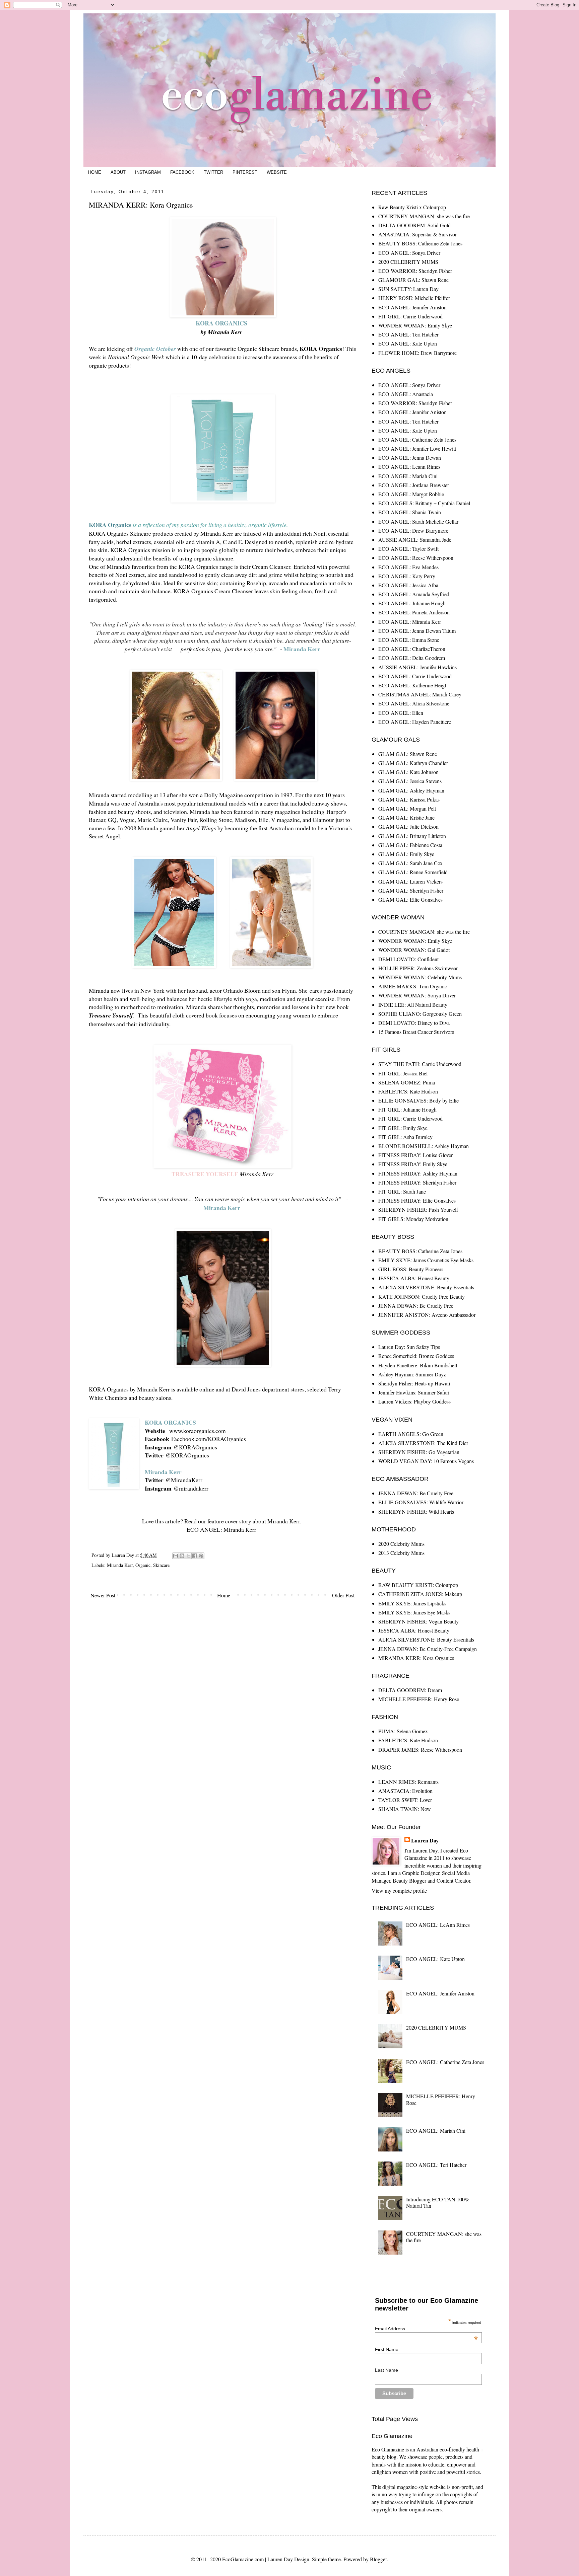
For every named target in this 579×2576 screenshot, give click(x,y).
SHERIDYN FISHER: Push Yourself (418, 1209)
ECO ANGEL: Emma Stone (409, 640)
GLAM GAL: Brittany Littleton (412, 836)
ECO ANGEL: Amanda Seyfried (414, 594)
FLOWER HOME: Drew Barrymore (417, 353)
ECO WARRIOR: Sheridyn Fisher (415, 271)
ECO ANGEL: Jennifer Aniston (412, 307)
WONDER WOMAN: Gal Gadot (414, 950)
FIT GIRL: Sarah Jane (402, 1191)
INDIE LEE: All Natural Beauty (413, 1005)
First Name (387, 2349)
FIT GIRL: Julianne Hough (407, 1109)
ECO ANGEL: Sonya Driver (409, 253)
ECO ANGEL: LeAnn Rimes (438, 1925)
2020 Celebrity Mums (401, 1544)
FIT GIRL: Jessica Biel (403, 1073)
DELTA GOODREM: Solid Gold (414, 225)
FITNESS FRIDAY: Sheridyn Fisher (417, 1182)
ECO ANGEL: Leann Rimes (409, 467)
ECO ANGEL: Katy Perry (407, 576)
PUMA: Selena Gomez (403, 1731)
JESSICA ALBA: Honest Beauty (414, 1278)
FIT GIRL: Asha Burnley (405, 1137)
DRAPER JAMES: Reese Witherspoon (420, 1750)
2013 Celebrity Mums (401, 1553)
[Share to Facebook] (195, 1556)
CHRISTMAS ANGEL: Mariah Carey (420, 694)
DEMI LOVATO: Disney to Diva (414, 1023)
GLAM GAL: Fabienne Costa (410, 845)
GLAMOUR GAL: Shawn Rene (413, 280)
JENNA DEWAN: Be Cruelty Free (416, 1306)
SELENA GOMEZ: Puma (407, 1082)
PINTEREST (245, 172)
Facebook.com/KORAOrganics (209, 1439)
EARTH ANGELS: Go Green (411, 1434)
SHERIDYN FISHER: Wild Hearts (416, 1511)
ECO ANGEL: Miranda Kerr (221, 1529)
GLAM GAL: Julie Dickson (408, 826)
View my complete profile (399, 1890)
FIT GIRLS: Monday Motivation (413, 1219)
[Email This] (176, 1556)
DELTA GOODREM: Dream (410, 1690)
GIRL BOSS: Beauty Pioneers (411, 1269)
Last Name (387, 2370)
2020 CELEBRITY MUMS (408, 262)
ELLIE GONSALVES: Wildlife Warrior (421, 1502)
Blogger (378, 2559)
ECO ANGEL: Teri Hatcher (408, 334)
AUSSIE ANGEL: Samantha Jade (415, 540)
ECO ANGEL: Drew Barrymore (413, 531)
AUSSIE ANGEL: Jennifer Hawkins (417, 667)
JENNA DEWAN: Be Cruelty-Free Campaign (428, 1649)
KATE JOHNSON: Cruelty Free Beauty (422, 1297)
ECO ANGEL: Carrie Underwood (415, 676)
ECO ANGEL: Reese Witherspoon (416, 558)
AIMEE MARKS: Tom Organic (413, 986)
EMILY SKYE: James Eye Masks (414, 1612)
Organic (143, 1565)
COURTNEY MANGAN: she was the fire (424, 216)
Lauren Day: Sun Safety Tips (409, 1347)
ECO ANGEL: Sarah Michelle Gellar (418, 521)
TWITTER (213, 172)
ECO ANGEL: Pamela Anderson (414, 612)
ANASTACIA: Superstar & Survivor (417, 234)
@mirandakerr (191, 1488)
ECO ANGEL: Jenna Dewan (410, 458)
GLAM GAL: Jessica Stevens (410, 781)
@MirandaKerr (184, 1480)
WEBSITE (277, 172)
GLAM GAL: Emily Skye (406, 854)
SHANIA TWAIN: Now (405, 1809)
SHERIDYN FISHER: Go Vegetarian (419, 1452)
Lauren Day (425, 1840)
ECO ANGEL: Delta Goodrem (412, 658)
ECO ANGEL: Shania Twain (410, 512)
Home (224, 1595)
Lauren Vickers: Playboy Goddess (414, 1401)
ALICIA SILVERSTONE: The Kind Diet (423, 1443)
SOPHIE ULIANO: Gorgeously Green (420, 1014)
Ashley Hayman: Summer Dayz (412, 1374)
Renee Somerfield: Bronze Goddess (416, 1356)
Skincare (161, 1565)
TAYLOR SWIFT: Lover (405, 1800)
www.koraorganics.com (198, 1431)
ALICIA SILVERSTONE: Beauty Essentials (426, 1287)
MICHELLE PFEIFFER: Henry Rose (419, 1699)
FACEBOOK (182, 172)
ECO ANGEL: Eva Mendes (408, 567)
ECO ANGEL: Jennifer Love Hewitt (417, 448)
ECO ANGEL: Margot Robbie (411, 494)
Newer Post (103, 1595)
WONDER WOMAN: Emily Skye (415, 325)
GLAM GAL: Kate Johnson (408, 772)
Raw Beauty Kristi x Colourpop (412, 207)
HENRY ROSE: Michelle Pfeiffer (414, 298)
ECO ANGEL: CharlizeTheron (412, 649)
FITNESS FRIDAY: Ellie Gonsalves (417, 1200)
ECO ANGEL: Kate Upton (408, 343)
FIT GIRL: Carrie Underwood (410, 316)
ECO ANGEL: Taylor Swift (408, 549)
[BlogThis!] (182, 1556)
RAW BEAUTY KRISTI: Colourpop (418, 1585)
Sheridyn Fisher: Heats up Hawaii (414, 1383)
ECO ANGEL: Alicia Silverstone (414, 703)
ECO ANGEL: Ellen (401, 713)
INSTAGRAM (148, 172)
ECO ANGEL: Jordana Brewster (414, 485)
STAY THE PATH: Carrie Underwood (420, 1064)
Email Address (426, 2329)
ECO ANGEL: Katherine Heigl (412, 685)
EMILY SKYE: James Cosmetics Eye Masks (426, 1260)
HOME (95, 172)
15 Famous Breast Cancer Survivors (416, 1032)
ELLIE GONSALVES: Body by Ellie (419, 1100)
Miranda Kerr (120, 1565)
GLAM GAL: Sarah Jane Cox (410, 863)
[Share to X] (188, 1556)
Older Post (343, 1595)
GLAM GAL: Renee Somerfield (413, 872)
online (207, 1389)
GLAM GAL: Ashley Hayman (411, 790)
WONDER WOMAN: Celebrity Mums (420, 977)
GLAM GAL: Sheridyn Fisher (411, 890)
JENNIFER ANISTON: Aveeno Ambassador (427, 1315)
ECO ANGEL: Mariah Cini (408, 476)
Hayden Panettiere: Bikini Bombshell (418, 1365)
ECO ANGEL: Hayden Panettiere (415, 722)
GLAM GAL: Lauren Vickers (410, 881)
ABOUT (118, 172)
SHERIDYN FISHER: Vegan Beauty (419, 1621)
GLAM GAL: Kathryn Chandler (413, 763)
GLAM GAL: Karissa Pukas (409, 799)
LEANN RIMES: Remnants (408, 1782)
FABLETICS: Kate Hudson (408, 1091)
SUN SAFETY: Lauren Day (408, 289)
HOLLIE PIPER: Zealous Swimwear (418, 968)
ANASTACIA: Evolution (405, 1791)
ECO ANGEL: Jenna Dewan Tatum (417, 631)
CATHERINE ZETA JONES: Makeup (420, 1594)
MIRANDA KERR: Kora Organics (416, 1658)
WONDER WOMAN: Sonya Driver (417, 995)
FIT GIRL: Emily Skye (403, 1128)
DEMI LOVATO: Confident (408, 959)
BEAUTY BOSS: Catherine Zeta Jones (420, 243)
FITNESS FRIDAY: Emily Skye (413, 1164)
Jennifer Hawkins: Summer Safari (414, 1392)
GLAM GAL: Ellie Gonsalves (410, 899)
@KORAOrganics (195, 1447)
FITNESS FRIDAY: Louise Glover (415, 1155)
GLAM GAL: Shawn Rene (408, 754)
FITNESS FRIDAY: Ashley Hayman (418, 1173)
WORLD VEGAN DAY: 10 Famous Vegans (426, 1461)
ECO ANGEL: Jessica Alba (408, 585)
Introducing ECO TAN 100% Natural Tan (438, 2202)
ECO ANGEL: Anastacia (406, 394)
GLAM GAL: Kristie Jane (406, 817)
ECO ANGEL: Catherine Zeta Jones (417, 439)
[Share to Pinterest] (201, 1556)
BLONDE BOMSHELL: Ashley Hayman (424, 1146)
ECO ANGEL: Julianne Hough (412, 603)
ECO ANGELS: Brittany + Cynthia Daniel (424, 503)
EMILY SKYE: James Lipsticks (412, 1603)
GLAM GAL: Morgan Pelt (407, 808)
